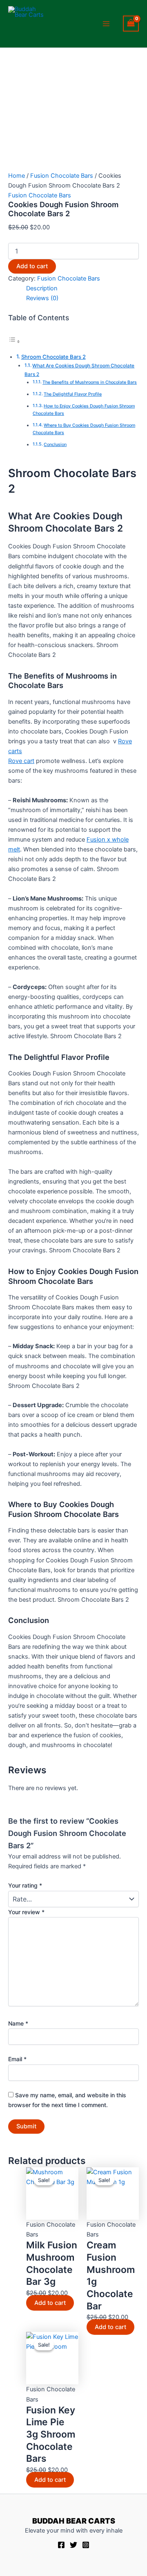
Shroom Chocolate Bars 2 (53, 357)
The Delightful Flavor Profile (73, 394)
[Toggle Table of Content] (14, 342)
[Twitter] (73, 2545)
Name (18, 2023)
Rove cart (21, 761)
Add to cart (32, 266)
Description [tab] (42, 288)
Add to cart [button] (50, 2303)
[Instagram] (86, 2545)
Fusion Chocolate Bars (62, 176)
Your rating (25, 1885)
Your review (26, 1912)
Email (17, 2059)
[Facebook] (61, 2545)
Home (17, 176)
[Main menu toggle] (107, 24)
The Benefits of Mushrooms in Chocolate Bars (90, 382)
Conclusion (55, 445)
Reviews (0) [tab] (42, 298)
